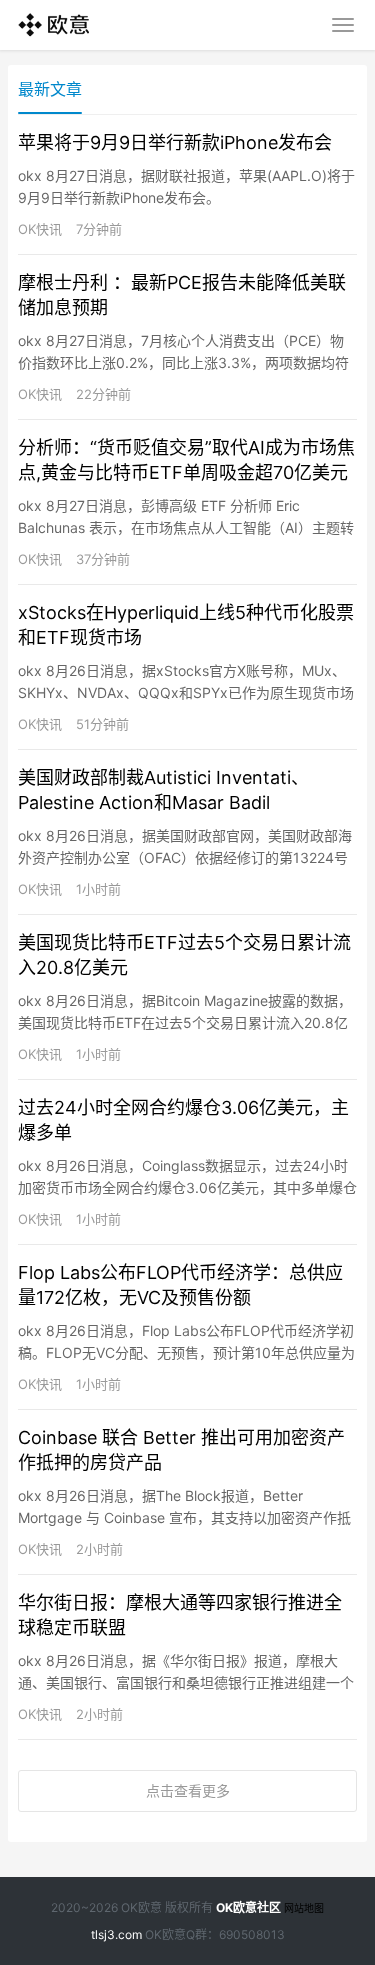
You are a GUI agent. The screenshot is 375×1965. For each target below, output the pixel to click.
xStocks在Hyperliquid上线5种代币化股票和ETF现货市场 (186, 625)
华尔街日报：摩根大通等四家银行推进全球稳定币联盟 (180, 1615)
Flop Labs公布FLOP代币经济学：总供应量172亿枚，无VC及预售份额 (180, 1285)
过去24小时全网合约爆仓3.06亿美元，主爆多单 (183, 1120)
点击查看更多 (188, 1790)
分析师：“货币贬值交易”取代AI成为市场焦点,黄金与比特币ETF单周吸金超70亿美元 (186, 460)
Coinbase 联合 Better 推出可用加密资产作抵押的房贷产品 (181, 1450)
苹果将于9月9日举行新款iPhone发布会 (175, 142)
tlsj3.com (116, 1934)
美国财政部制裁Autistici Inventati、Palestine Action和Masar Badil (163, 790)
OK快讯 (40, 229)
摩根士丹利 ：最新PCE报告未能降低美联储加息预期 (182, 295)
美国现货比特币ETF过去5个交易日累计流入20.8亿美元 (184, 955)
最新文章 (50, 89)
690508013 (252, 1934)
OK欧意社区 (248, 1907)
